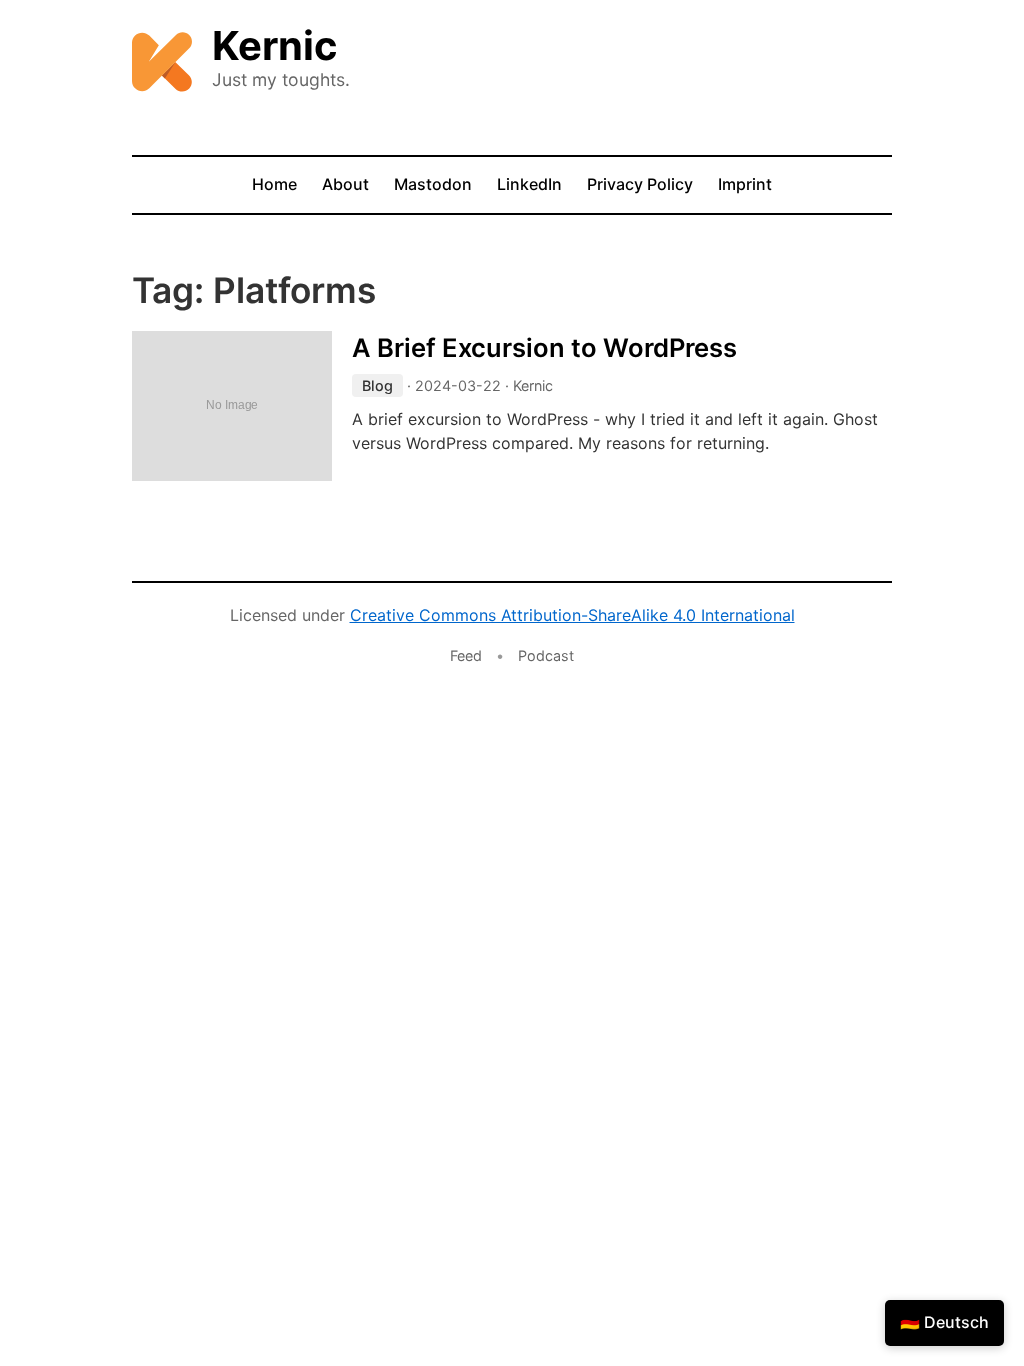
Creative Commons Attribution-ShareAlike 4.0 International (572, 615)
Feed (466, 655)
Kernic (275, 45)
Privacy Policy (640, 184)
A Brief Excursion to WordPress (544, 347)
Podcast (546, 655)
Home (274, 184)
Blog (377, 385)
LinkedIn (529, 184)
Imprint (745, 184)
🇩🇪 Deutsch (944, 1322)
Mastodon (433, 184)
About (345, 184)
